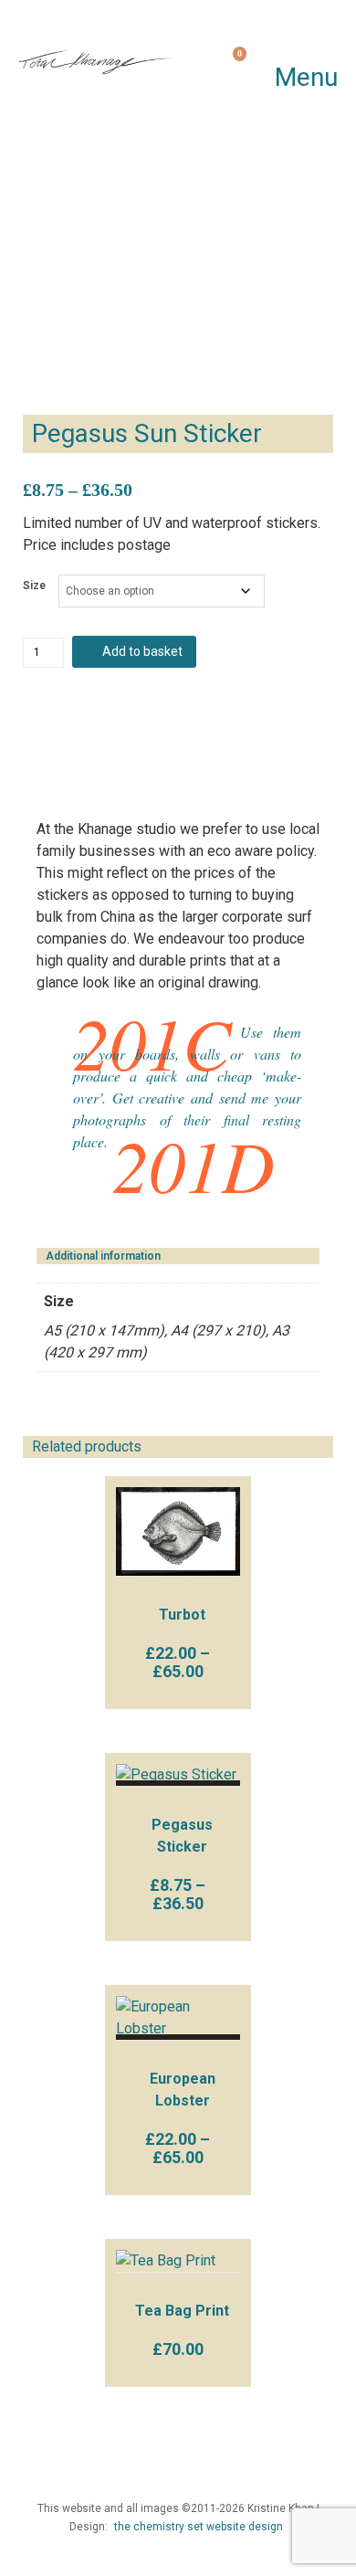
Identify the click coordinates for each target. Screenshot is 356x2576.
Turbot (182, 1615)
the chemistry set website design (199, 2527)
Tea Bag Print (182, 2311)
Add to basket (142, 651)
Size (34, 586)
